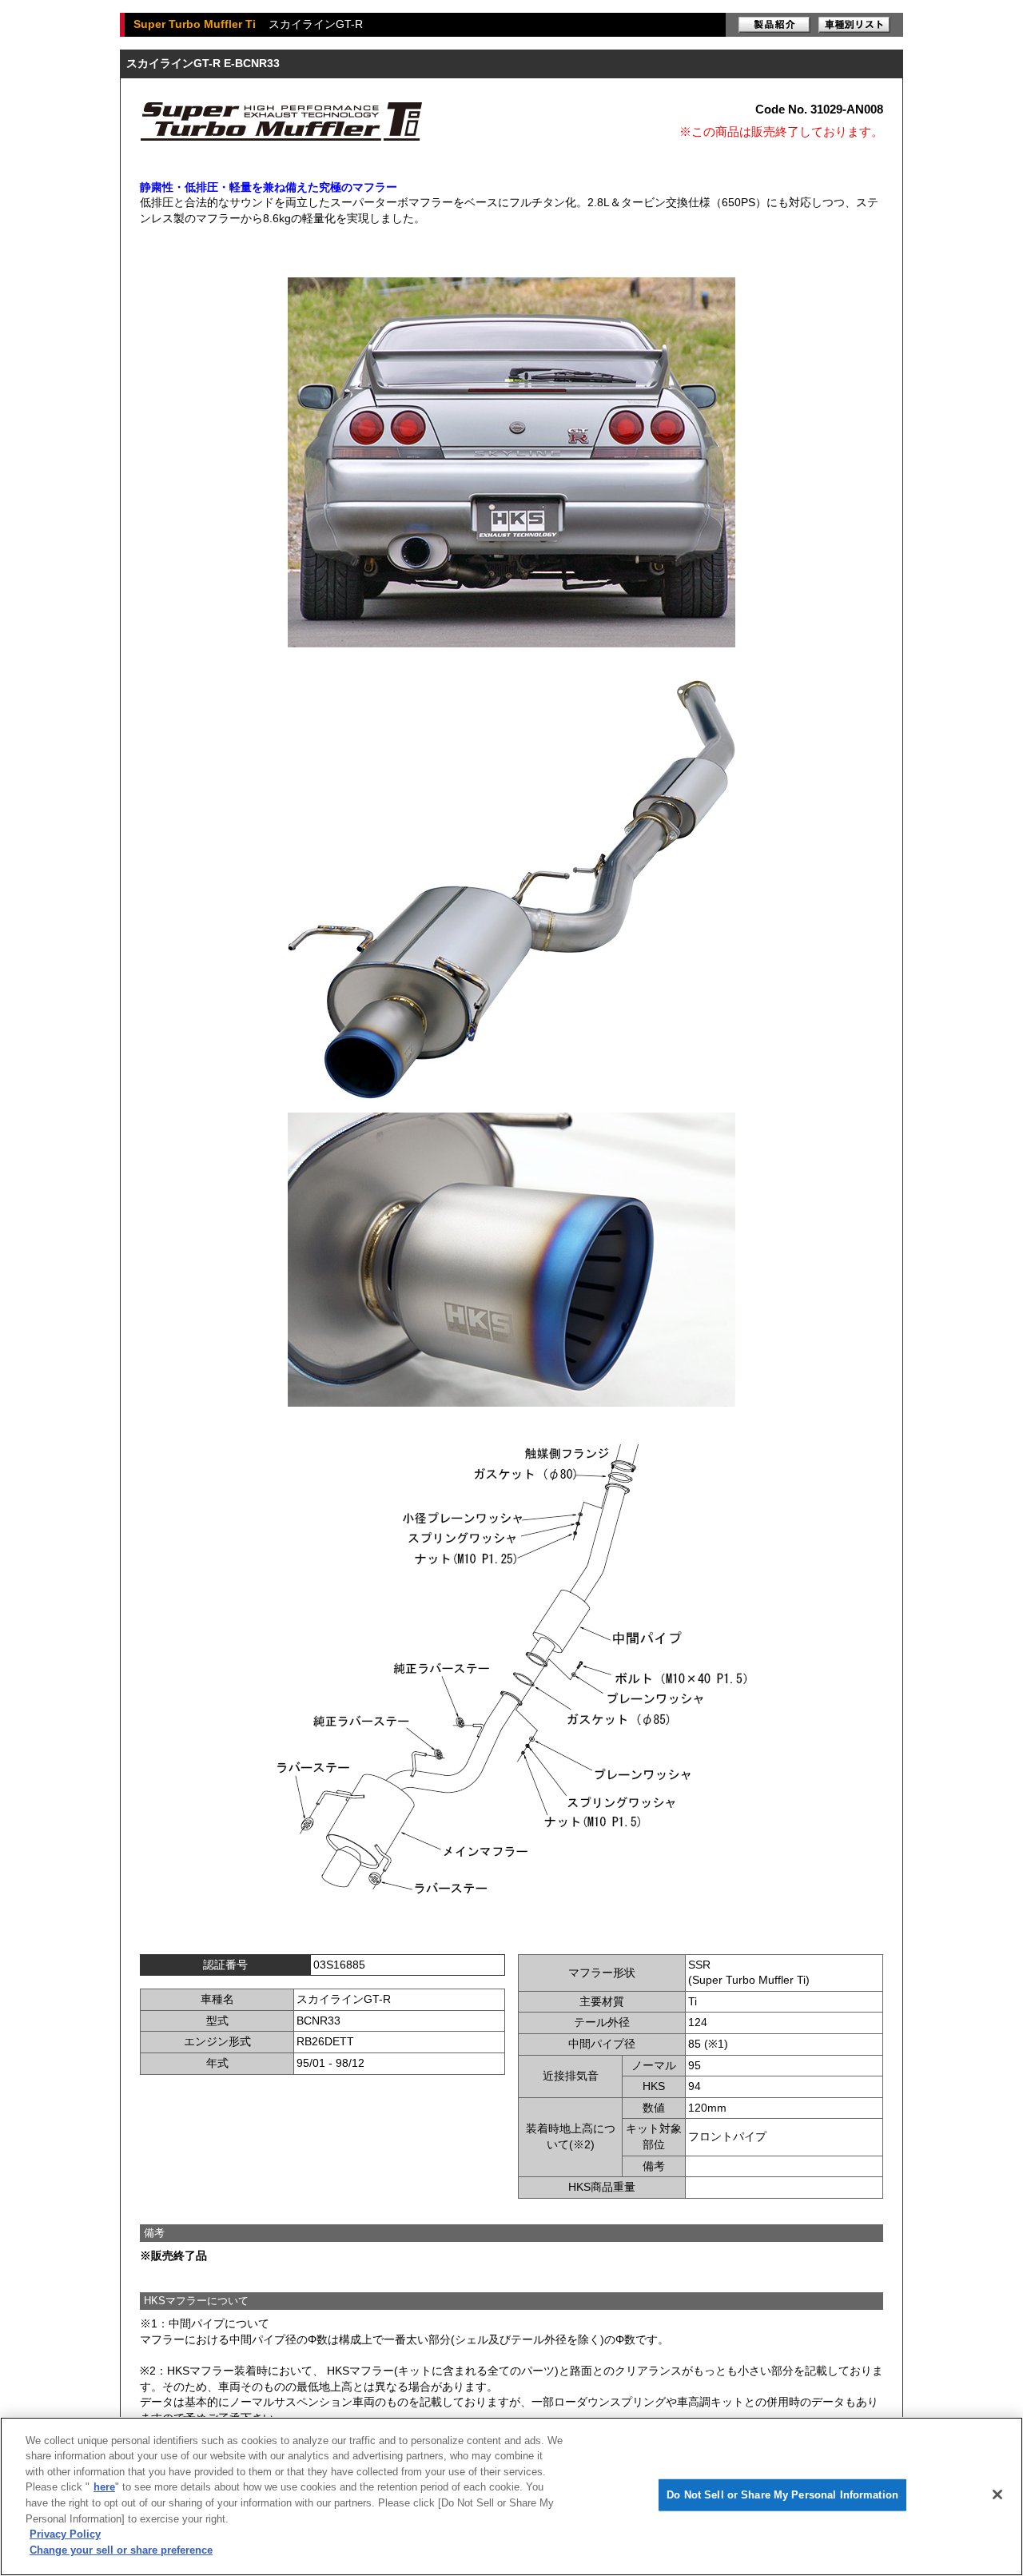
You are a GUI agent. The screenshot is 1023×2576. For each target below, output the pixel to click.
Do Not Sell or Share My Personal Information (782, 2495)
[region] (511, 2496)
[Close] (997, 2494)
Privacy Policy (65, 2534)
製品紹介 (774, 25)
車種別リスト (854, 25)
